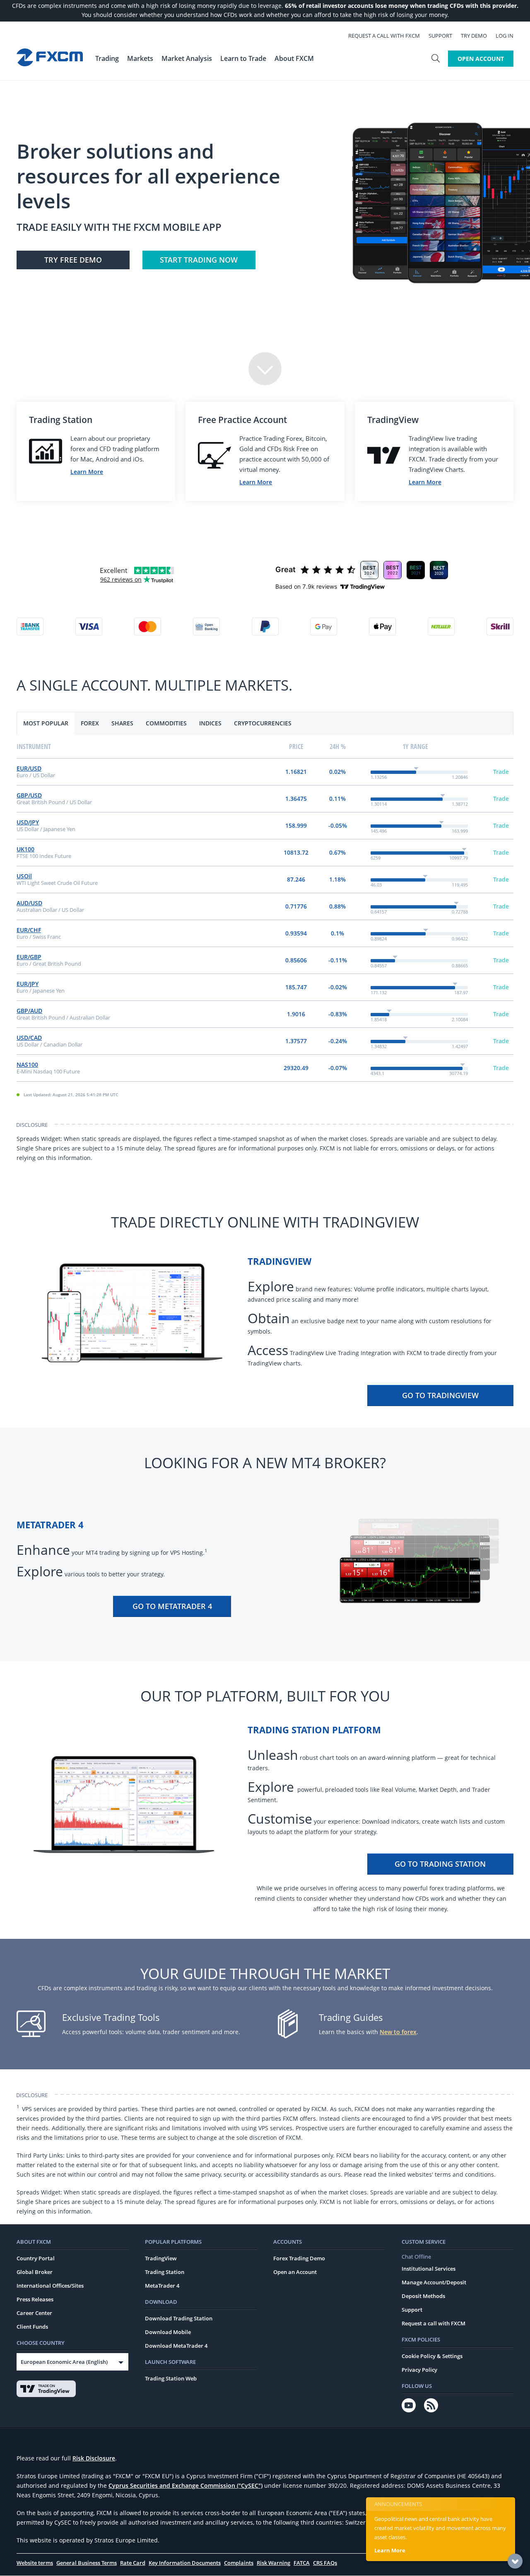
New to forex (398, 2032)
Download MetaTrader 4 (176, 2346)
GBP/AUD (29, 1011)
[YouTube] (409, 2405)
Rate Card (133, 2563)
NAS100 (27, 1064)
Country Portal (36, 2258)
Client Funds (32, 2327)
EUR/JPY (28, 984)
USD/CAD (29, 1038)
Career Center (34, 2313)
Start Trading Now (199, 260)
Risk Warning (273, 2563)
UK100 (25, 849)
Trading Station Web (171, 2378)
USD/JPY (28, 822)
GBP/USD (29, 795)
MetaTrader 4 (162, 2286)
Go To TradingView (440, 1395)
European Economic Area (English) (64, 2362)
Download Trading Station (179, 2318)
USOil (24, 876)
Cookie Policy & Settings (432, 2356)
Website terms (35, 2563)
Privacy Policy (419, 2370)
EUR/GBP (29, 957)
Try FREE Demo (73, 260)
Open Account (481, 59)
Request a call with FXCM (384, 36)
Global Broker (35, 2272)
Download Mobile (168, 2332)
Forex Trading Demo (299, 2258)
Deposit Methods (423, 2296)
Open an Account (295, 2272)
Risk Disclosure (94, 2458)
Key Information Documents (185, 2563)
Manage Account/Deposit (434, 2282)
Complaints (239, 2563)
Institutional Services (429, 2269)
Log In (505, 36)
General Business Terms (87, 2563)
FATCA (302, 2563)
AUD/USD (29, 903)
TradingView (161, 2258)
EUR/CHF (29, 930)
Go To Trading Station (440, 1864)
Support (440, 36)
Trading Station (165, 2272)
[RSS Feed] (431, 2405)
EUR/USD (29, 768)
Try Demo (474, 36)
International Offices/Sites (50, 2286)
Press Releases (35, 2299)
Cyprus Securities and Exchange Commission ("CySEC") (185, 2485)
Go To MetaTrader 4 (172, 1606)
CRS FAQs (325, 2563)
